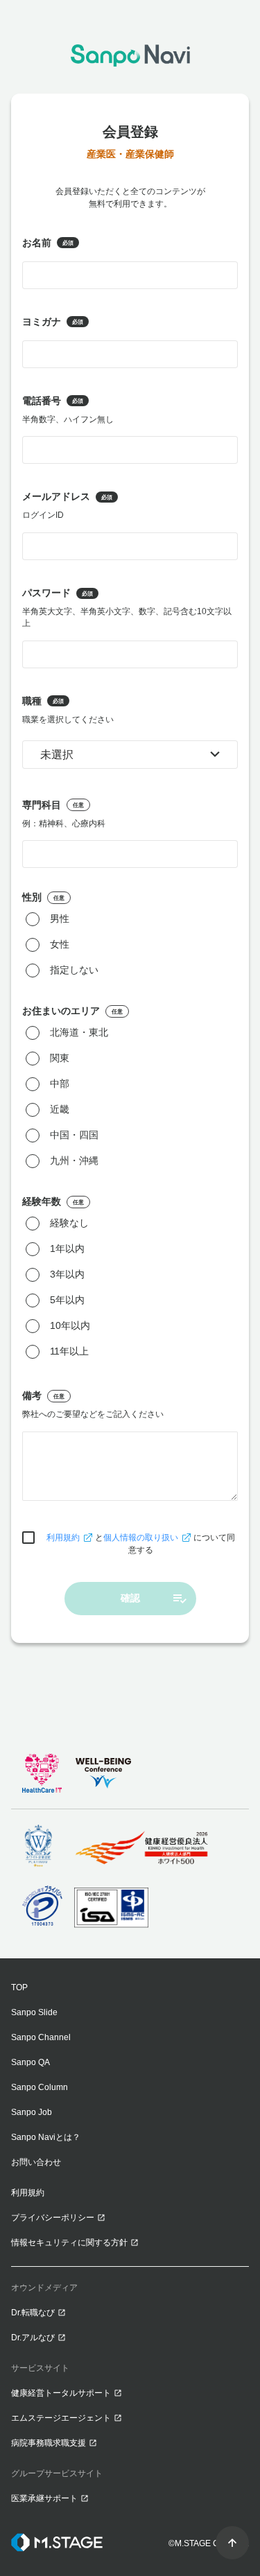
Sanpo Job (32, 2112)
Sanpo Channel (41, 2037)
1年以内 (67, 1249)
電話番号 (68, 410)
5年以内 (67, 1300)
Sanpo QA (31, 2062)
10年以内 (70, 1326)
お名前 (48, 243)
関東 (60, 1059)
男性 (60, 919)
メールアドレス (67, 505)
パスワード (127, 608)
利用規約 (63, 1538)
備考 (93, 1404)
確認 (130, 1598)
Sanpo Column (40, 2087)
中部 (60, 1084)
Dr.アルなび (33, 2338)
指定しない (74, 971)
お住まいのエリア (72, 1011)
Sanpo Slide (34, 2012)
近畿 (60, 1110)
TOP (19, 1987)
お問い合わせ (36, 2162)
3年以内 (67, 1275)
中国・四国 (74, 1135)
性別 (43, 897)
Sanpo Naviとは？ (46, 2137)
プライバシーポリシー (53, 2218)
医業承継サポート (44, 2498)
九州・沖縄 (74, 1161)
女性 (60, 945)
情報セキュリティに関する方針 (69, 2243)
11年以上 (69, 1352)
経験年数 (53, 1201)
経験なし (69, 1224)
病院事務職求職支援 (49, 2443)
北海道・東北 (79, 1033)
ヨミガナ (53, 322)
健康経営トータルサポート (61, 2393)
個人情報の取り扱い (141, 1538)
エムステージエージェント (61, 2418)
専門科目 (64, 814)
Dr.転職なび (33, 2313)
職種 (68, 710)
